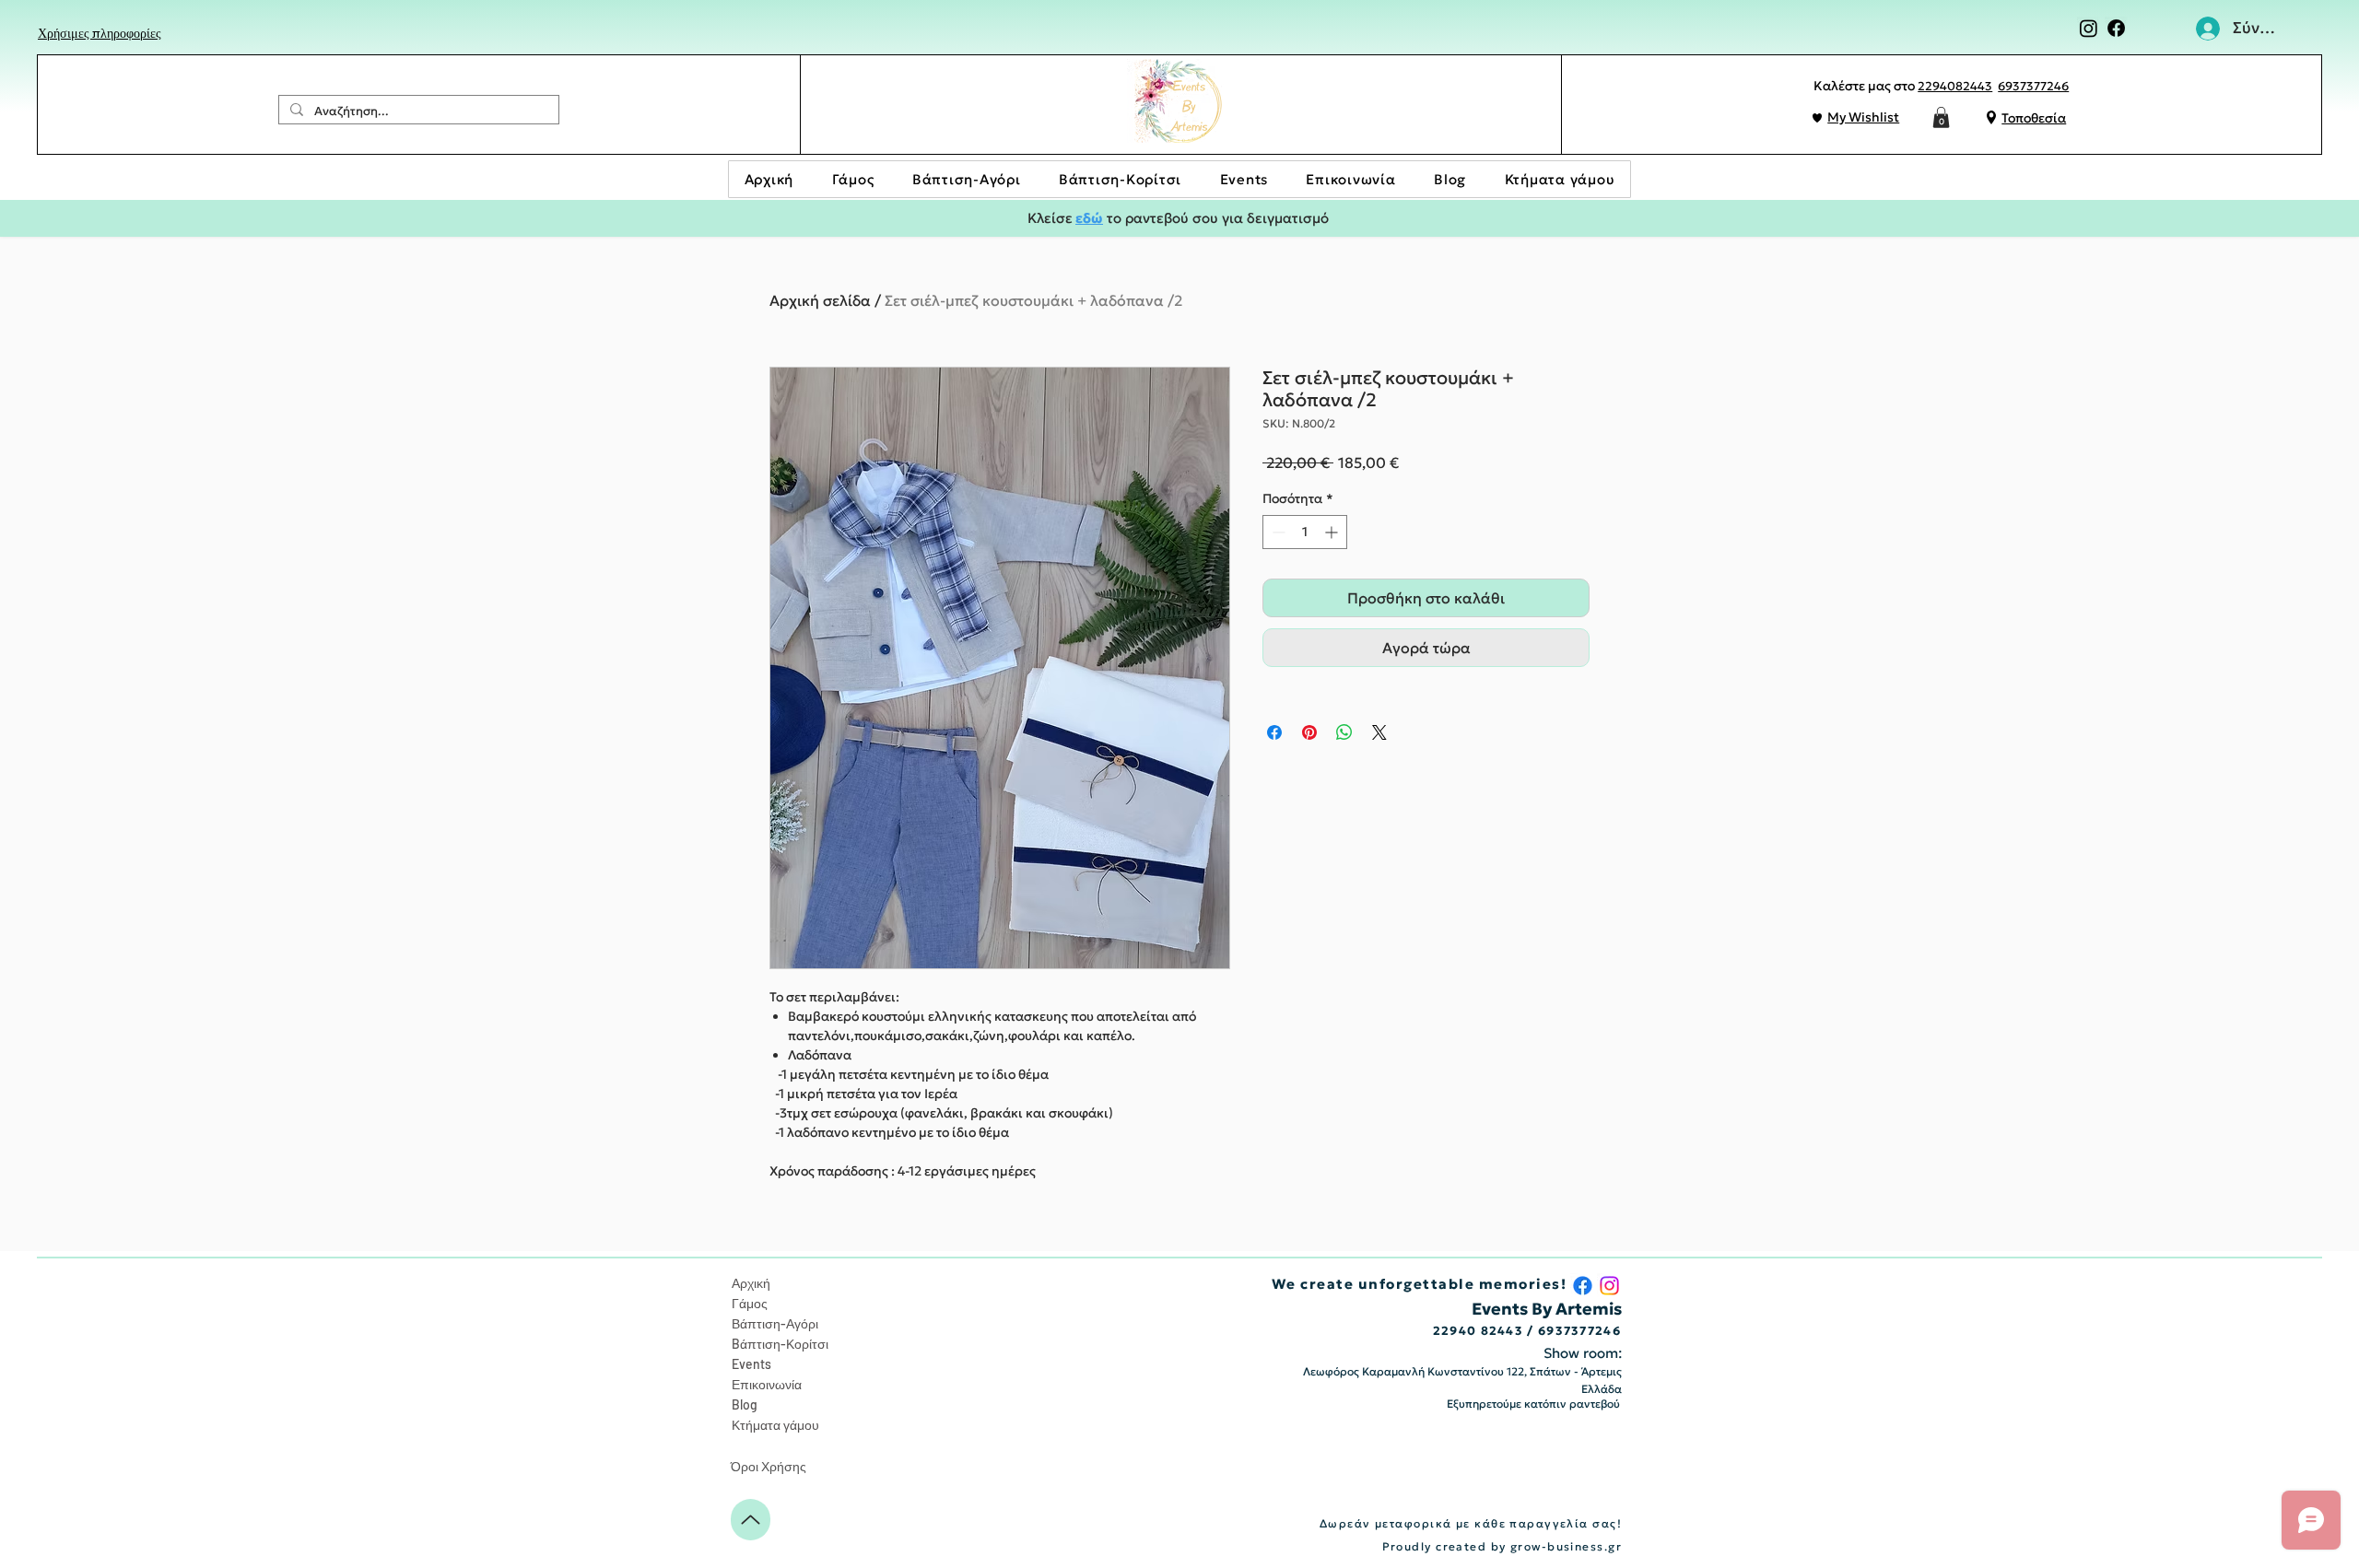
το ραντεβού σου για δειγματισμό (1216, 218)
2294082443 (1955, 86)
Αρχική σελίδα (820, 300)
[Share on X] (1379, 732)
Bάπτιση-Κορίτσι (780, 1344)
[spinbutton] (1305, 532)
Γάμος (750, 1303)
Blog (745, 1404)
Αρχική (751, 1283)
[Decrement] (1277, 532)
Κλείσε (1050, 218)
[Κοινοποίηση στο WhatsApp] (1344, 732)
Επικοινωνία (767, 1384)
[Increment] (1333, 532)
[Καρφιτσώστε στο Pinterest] (1309, 732)
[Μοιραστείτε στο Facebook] (1274, 732)
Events (751, 1364)
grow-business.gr (1566, 1546)
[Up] (751, 1520)
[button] (1941, 117)
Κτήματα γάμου (775, 1425)
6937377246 (2033, 86)
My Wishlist (1863, 117)
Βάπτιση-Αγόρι (775, 1323)
